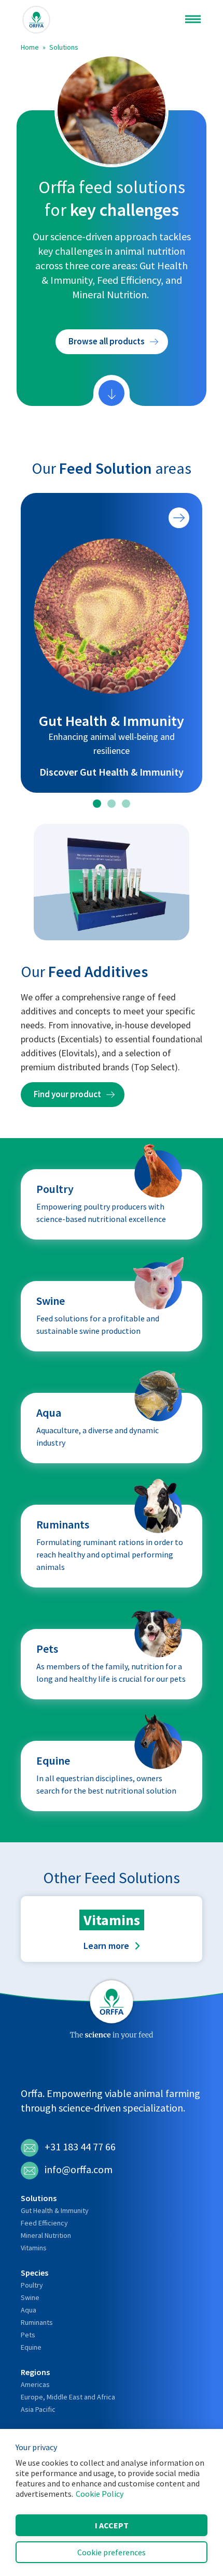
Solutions (64, 47)
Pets (28, 2335)
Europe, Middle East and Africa (68, 2397)
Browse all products (107, 341)
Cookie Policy (100, 2494)
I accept (112, 2525)
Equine (31, 2347)
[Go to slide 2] (112, 804)
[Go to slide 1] (97, 804)
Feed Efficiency (44, 2223)
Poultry (32, 2285)
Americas (35, 2384)
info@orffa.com (79, 2169)
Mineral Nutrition (46, 2235)
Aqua (29, 2310)
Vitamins (34, 2248)
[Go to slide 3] (126, 804)
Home (30, 47)
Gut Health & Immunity (55, 2210)
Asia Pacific (38, 2409)
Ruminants (37, 2322)
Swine (30, 2297)
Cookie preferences (112, 2552)
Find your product (67, 1094)
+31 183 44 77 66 (80, 2146)
